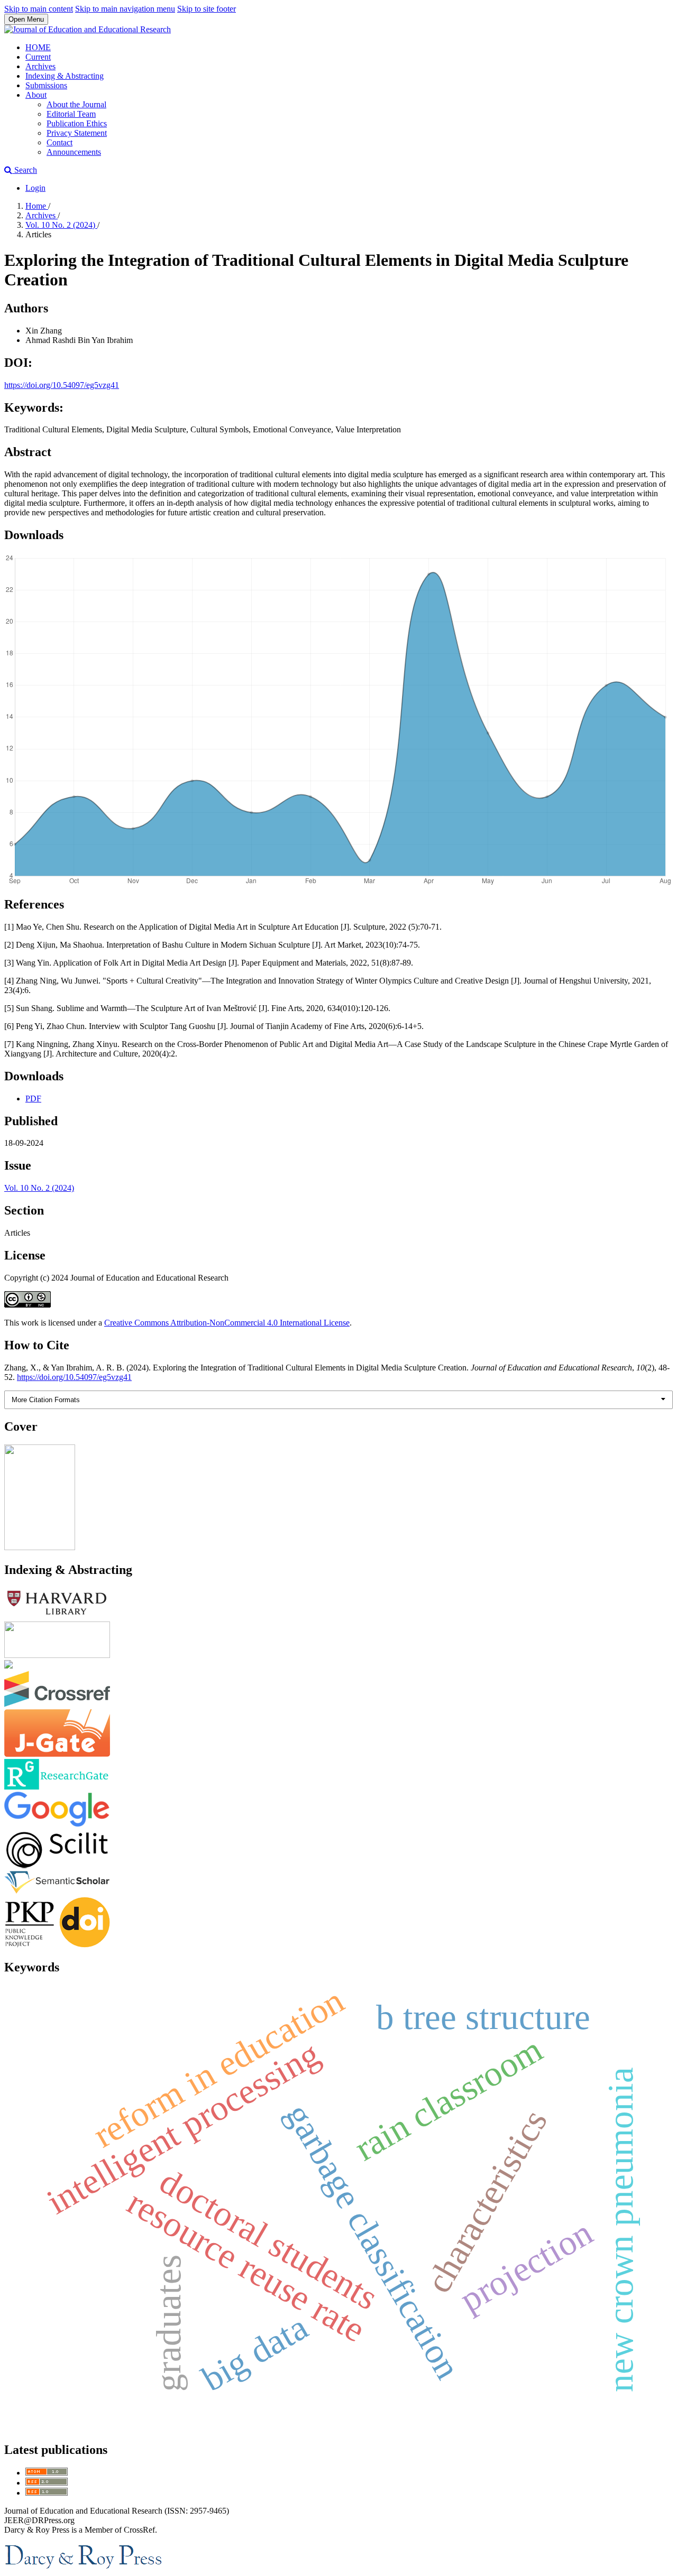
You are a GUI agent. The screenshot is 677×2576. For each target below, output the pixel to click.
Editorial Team (71, 114)
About (36, 95)
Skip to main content (39, 9)
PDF (33, 1099)
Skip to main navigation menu (125, 9)
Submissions (46, 85)
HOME (38, 47)
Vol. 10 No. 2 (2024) (61, 225)
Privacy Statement (77, 133)
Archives (40, 66)
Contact (60, 142)
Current (38, 57)
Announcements (74, 152)
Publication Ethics (77, 123)
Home (37, 206)
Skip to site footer (207, 9)
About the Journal (76, 104)
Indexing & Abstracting (65, 76)
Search (25, 170)
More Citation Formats (46, 1400)
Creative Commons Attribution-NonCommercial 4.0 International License (227, 1323)
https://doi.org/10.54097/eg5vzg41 (62, 385)
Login (35, 188)
